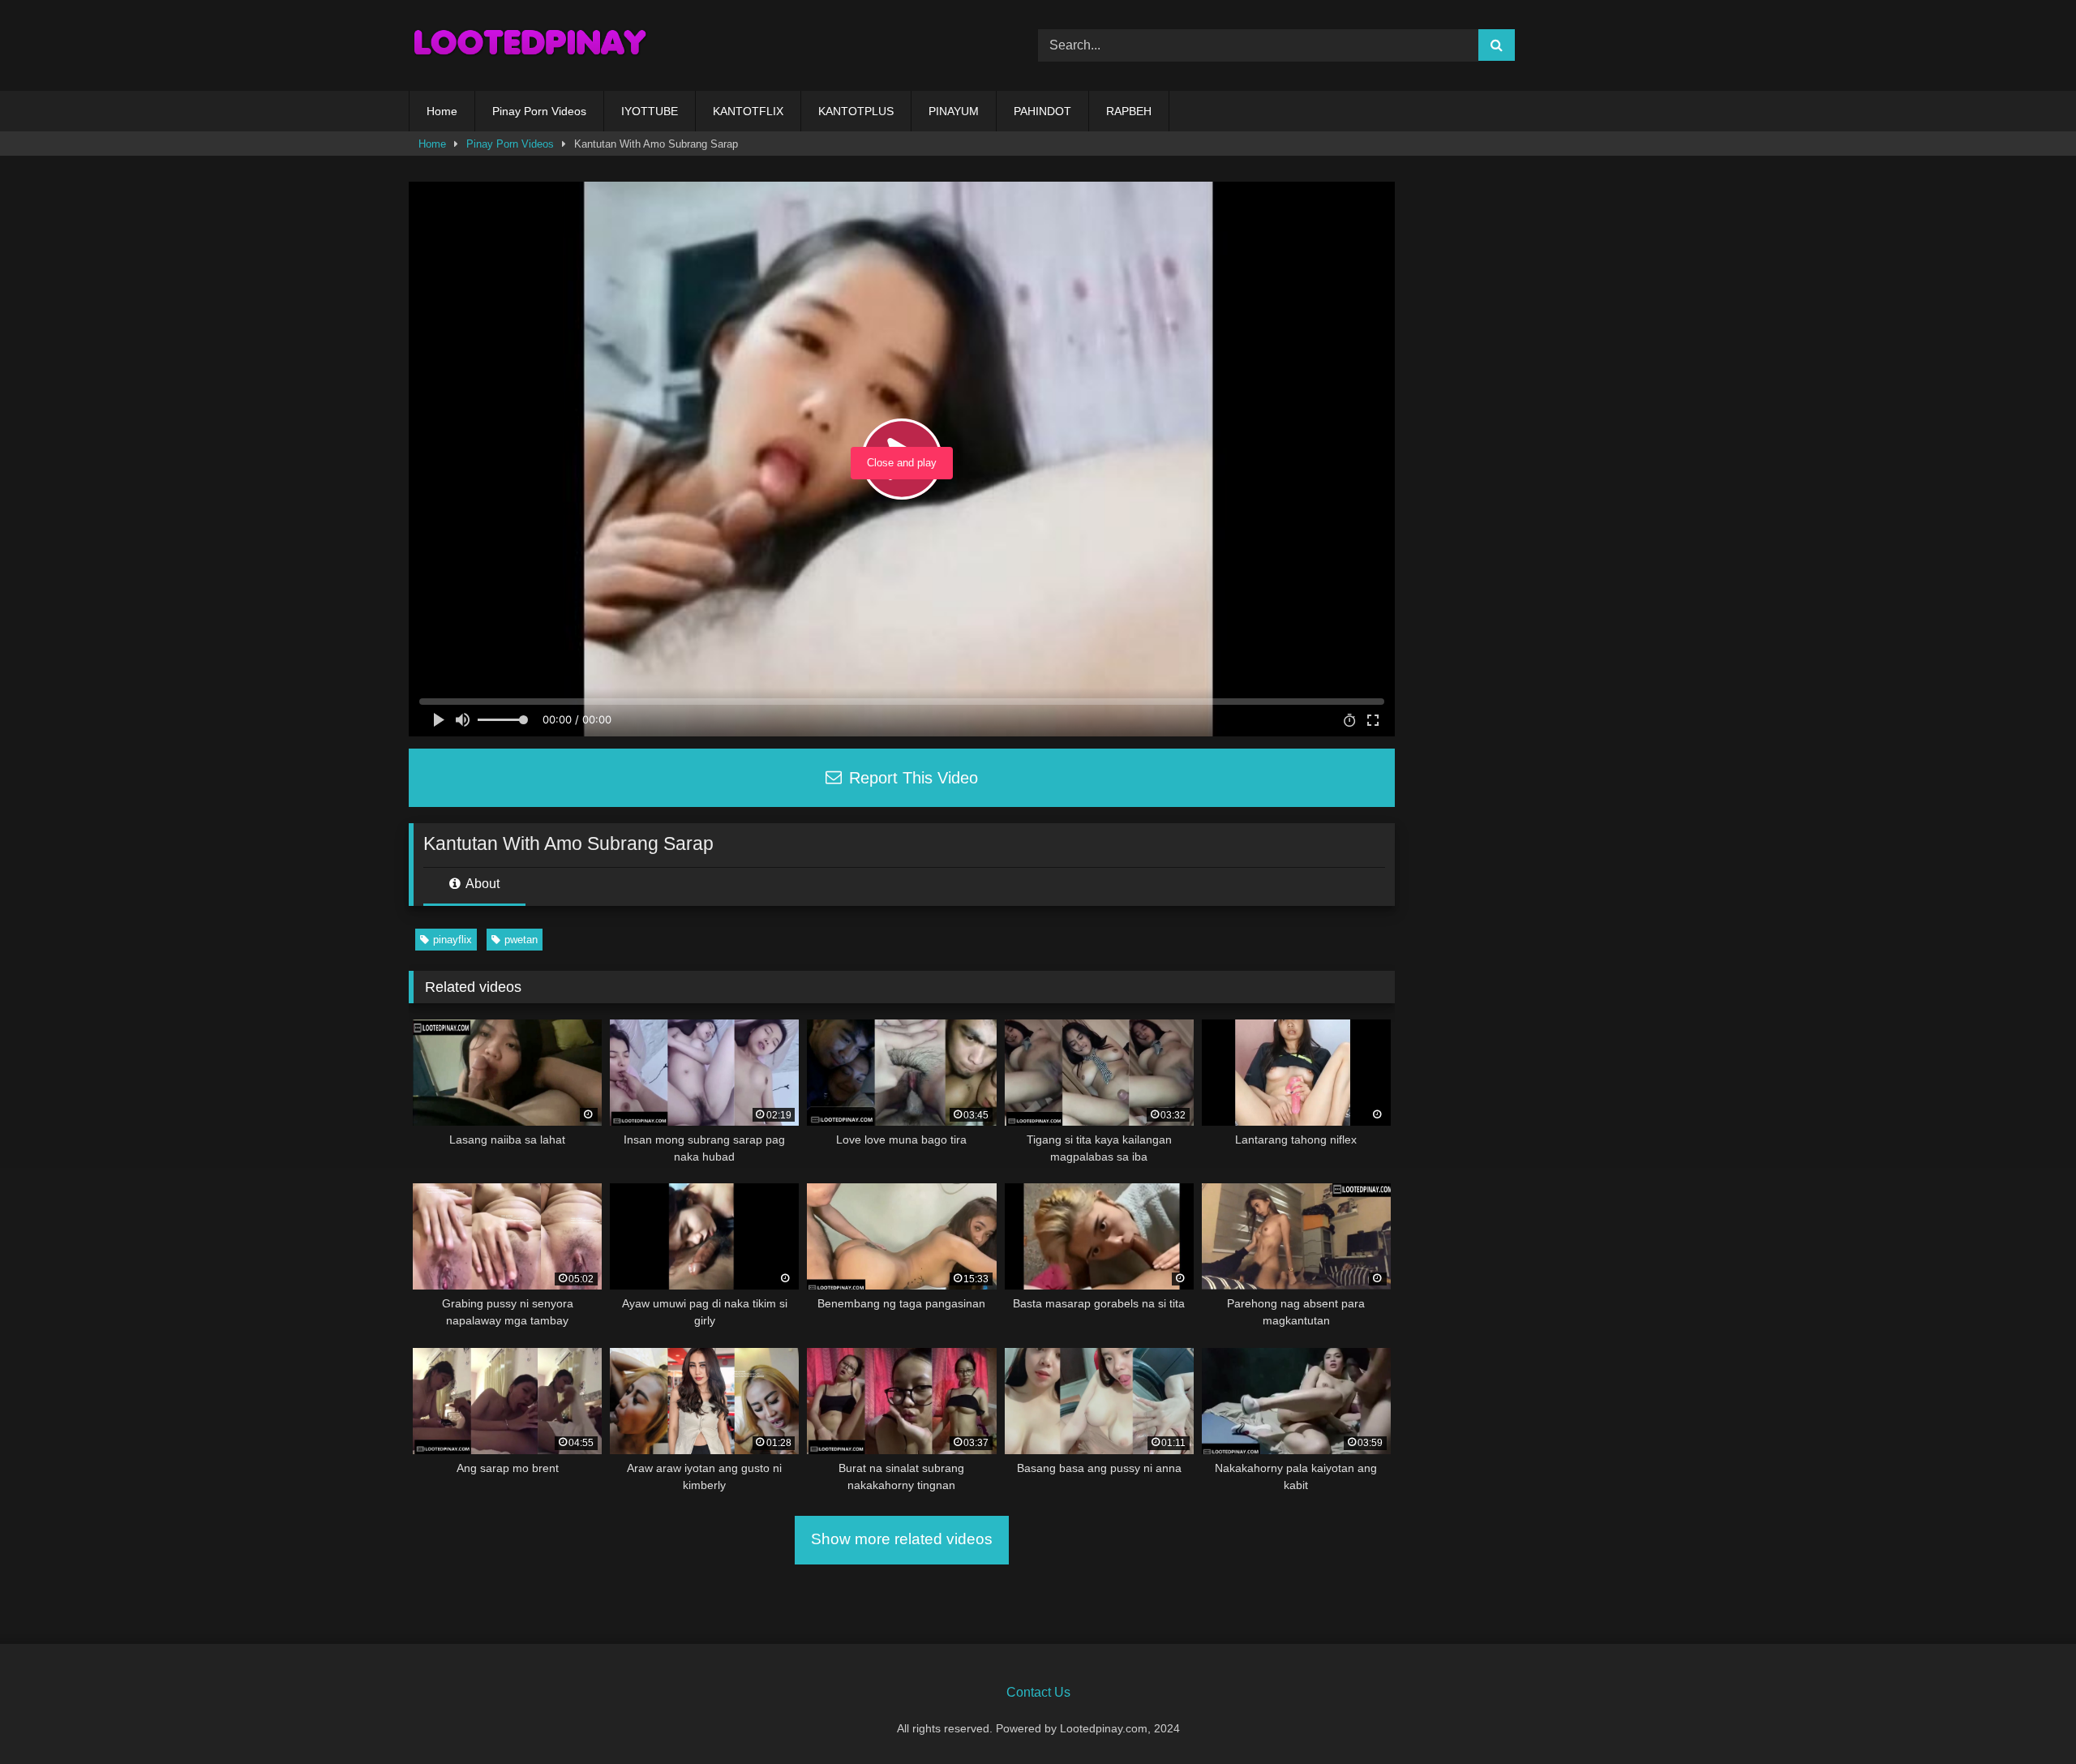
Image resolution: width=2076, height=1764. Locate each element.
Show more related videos (902, 1539)
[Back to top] (2026, 1716)
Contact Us (1038, 1692)
